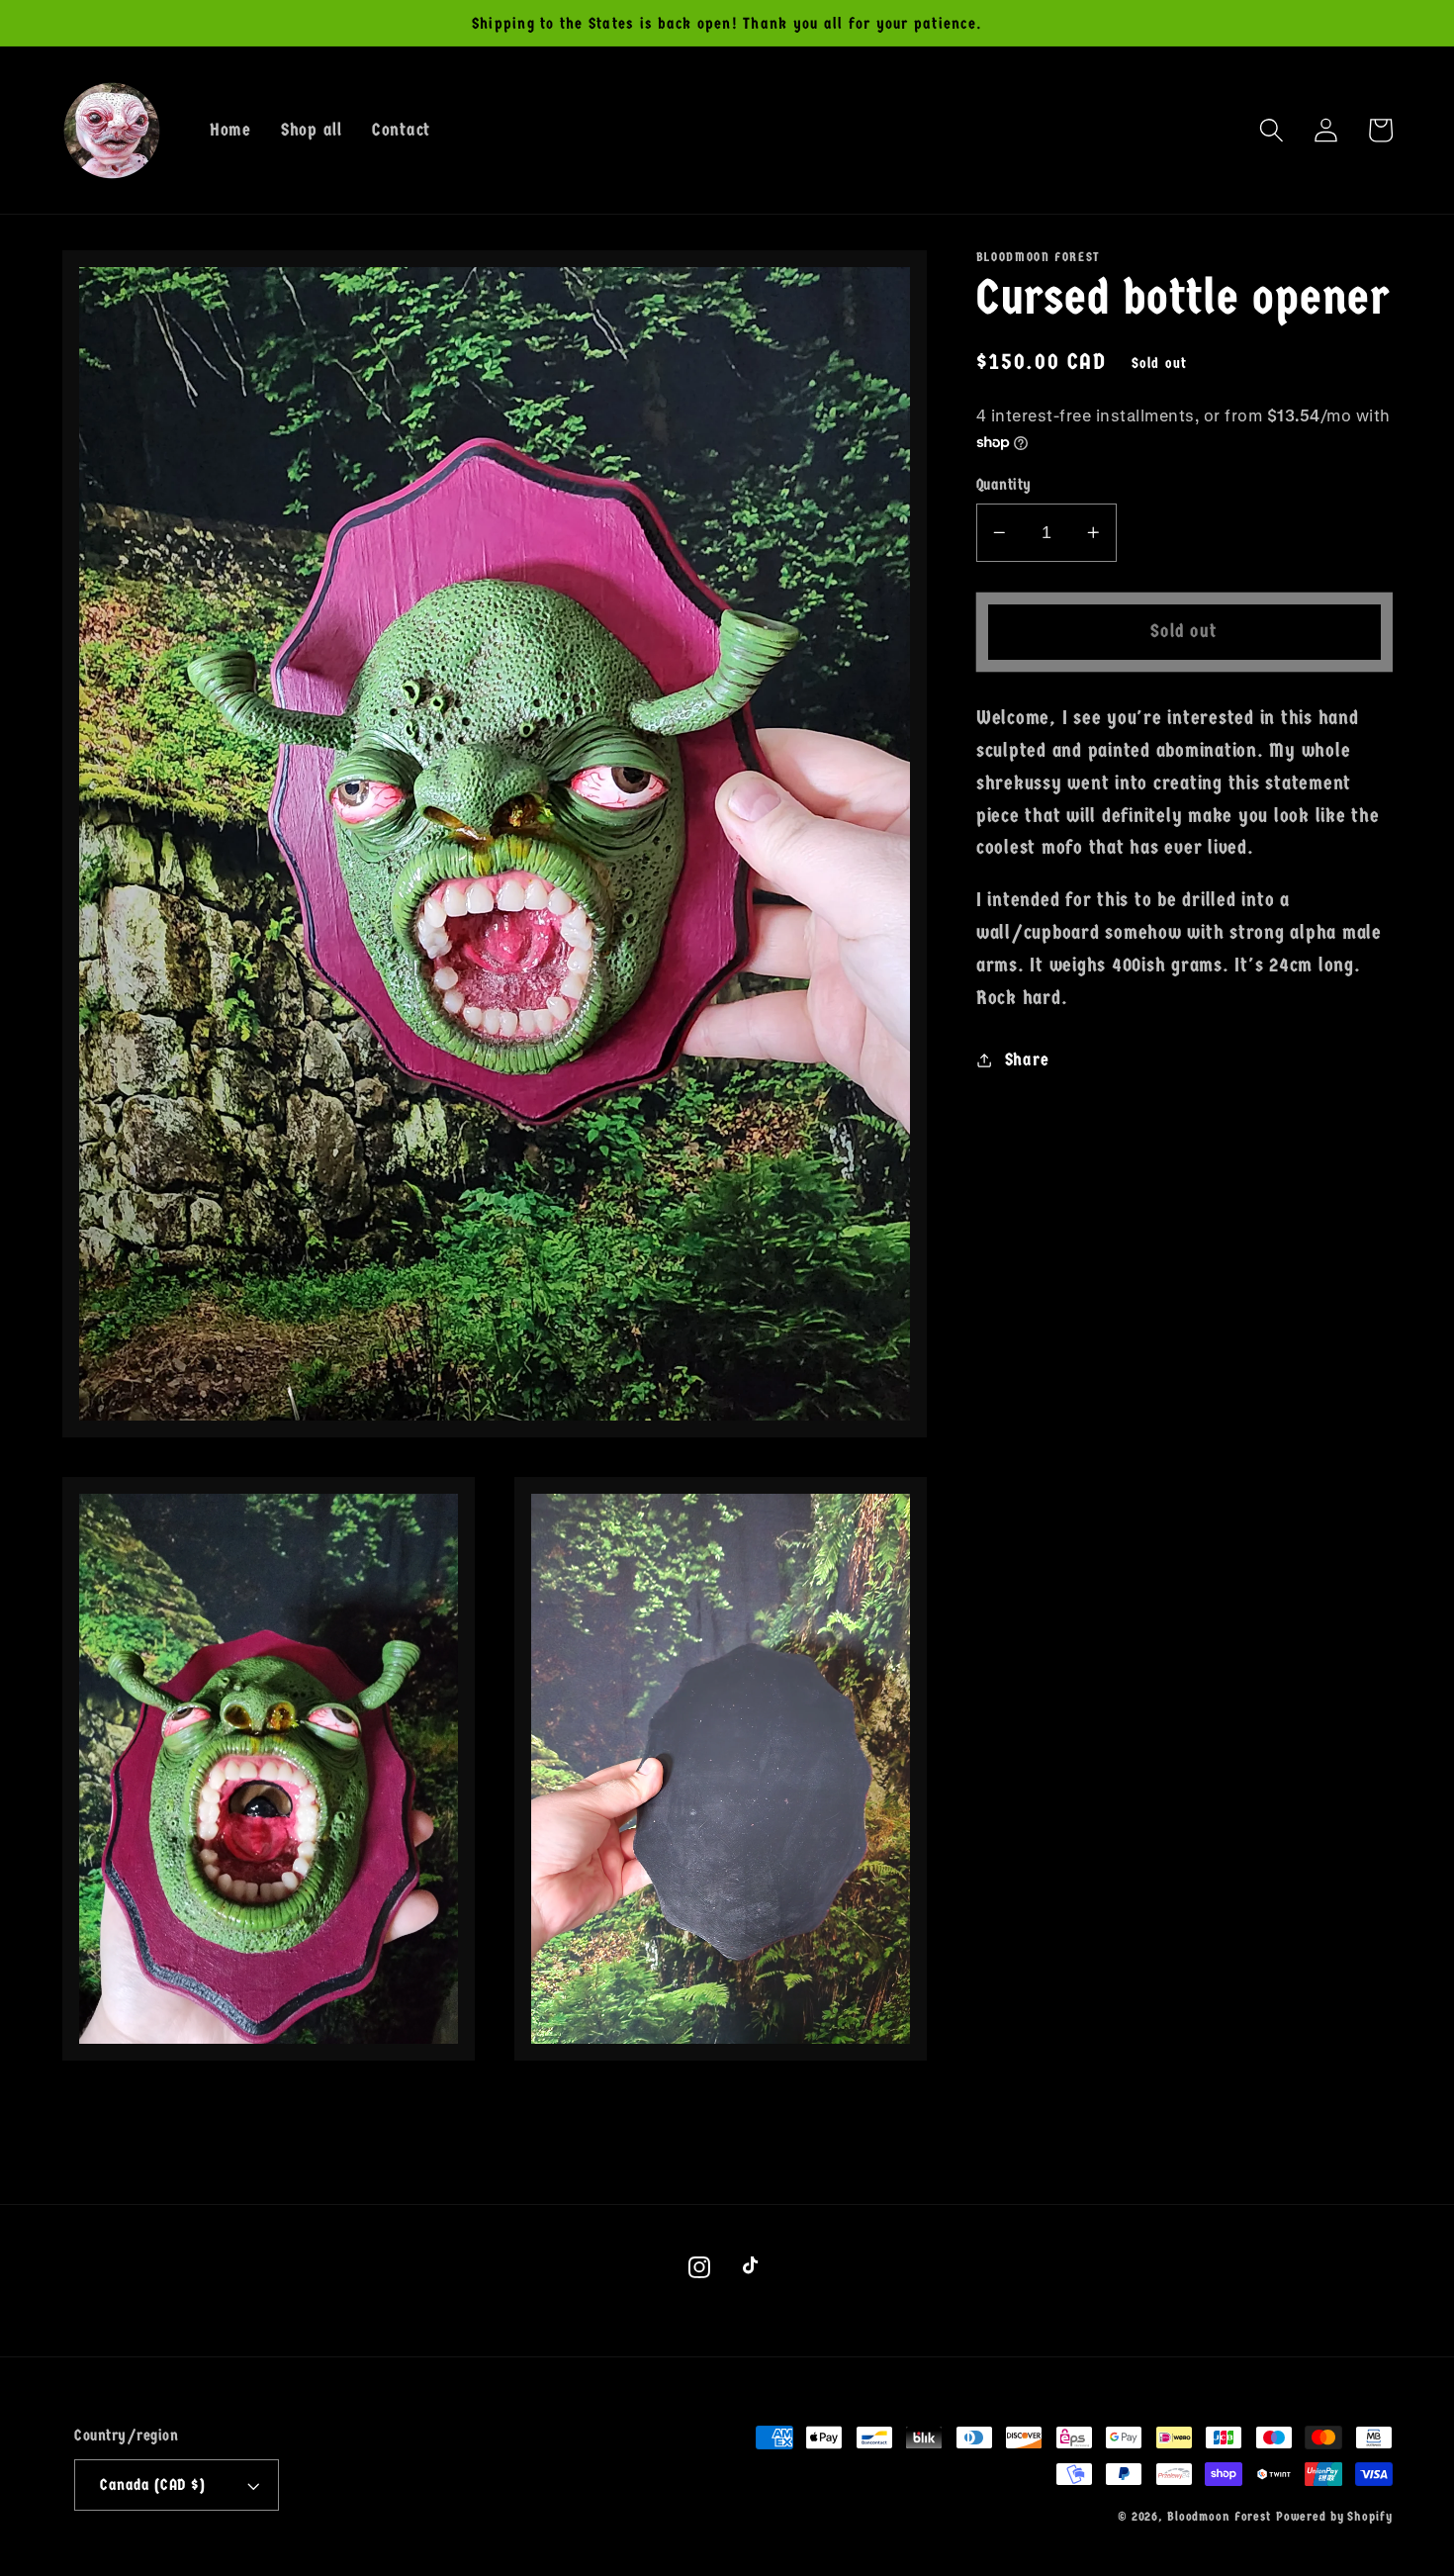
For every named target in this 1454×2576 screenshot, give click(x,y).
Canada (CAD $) (152, 2484)
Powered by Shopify (1334, 2517)
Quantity (1004, 484)
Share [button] (1027, 1059)
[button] (1272, 130)
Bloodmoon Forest (1219, 2517)
